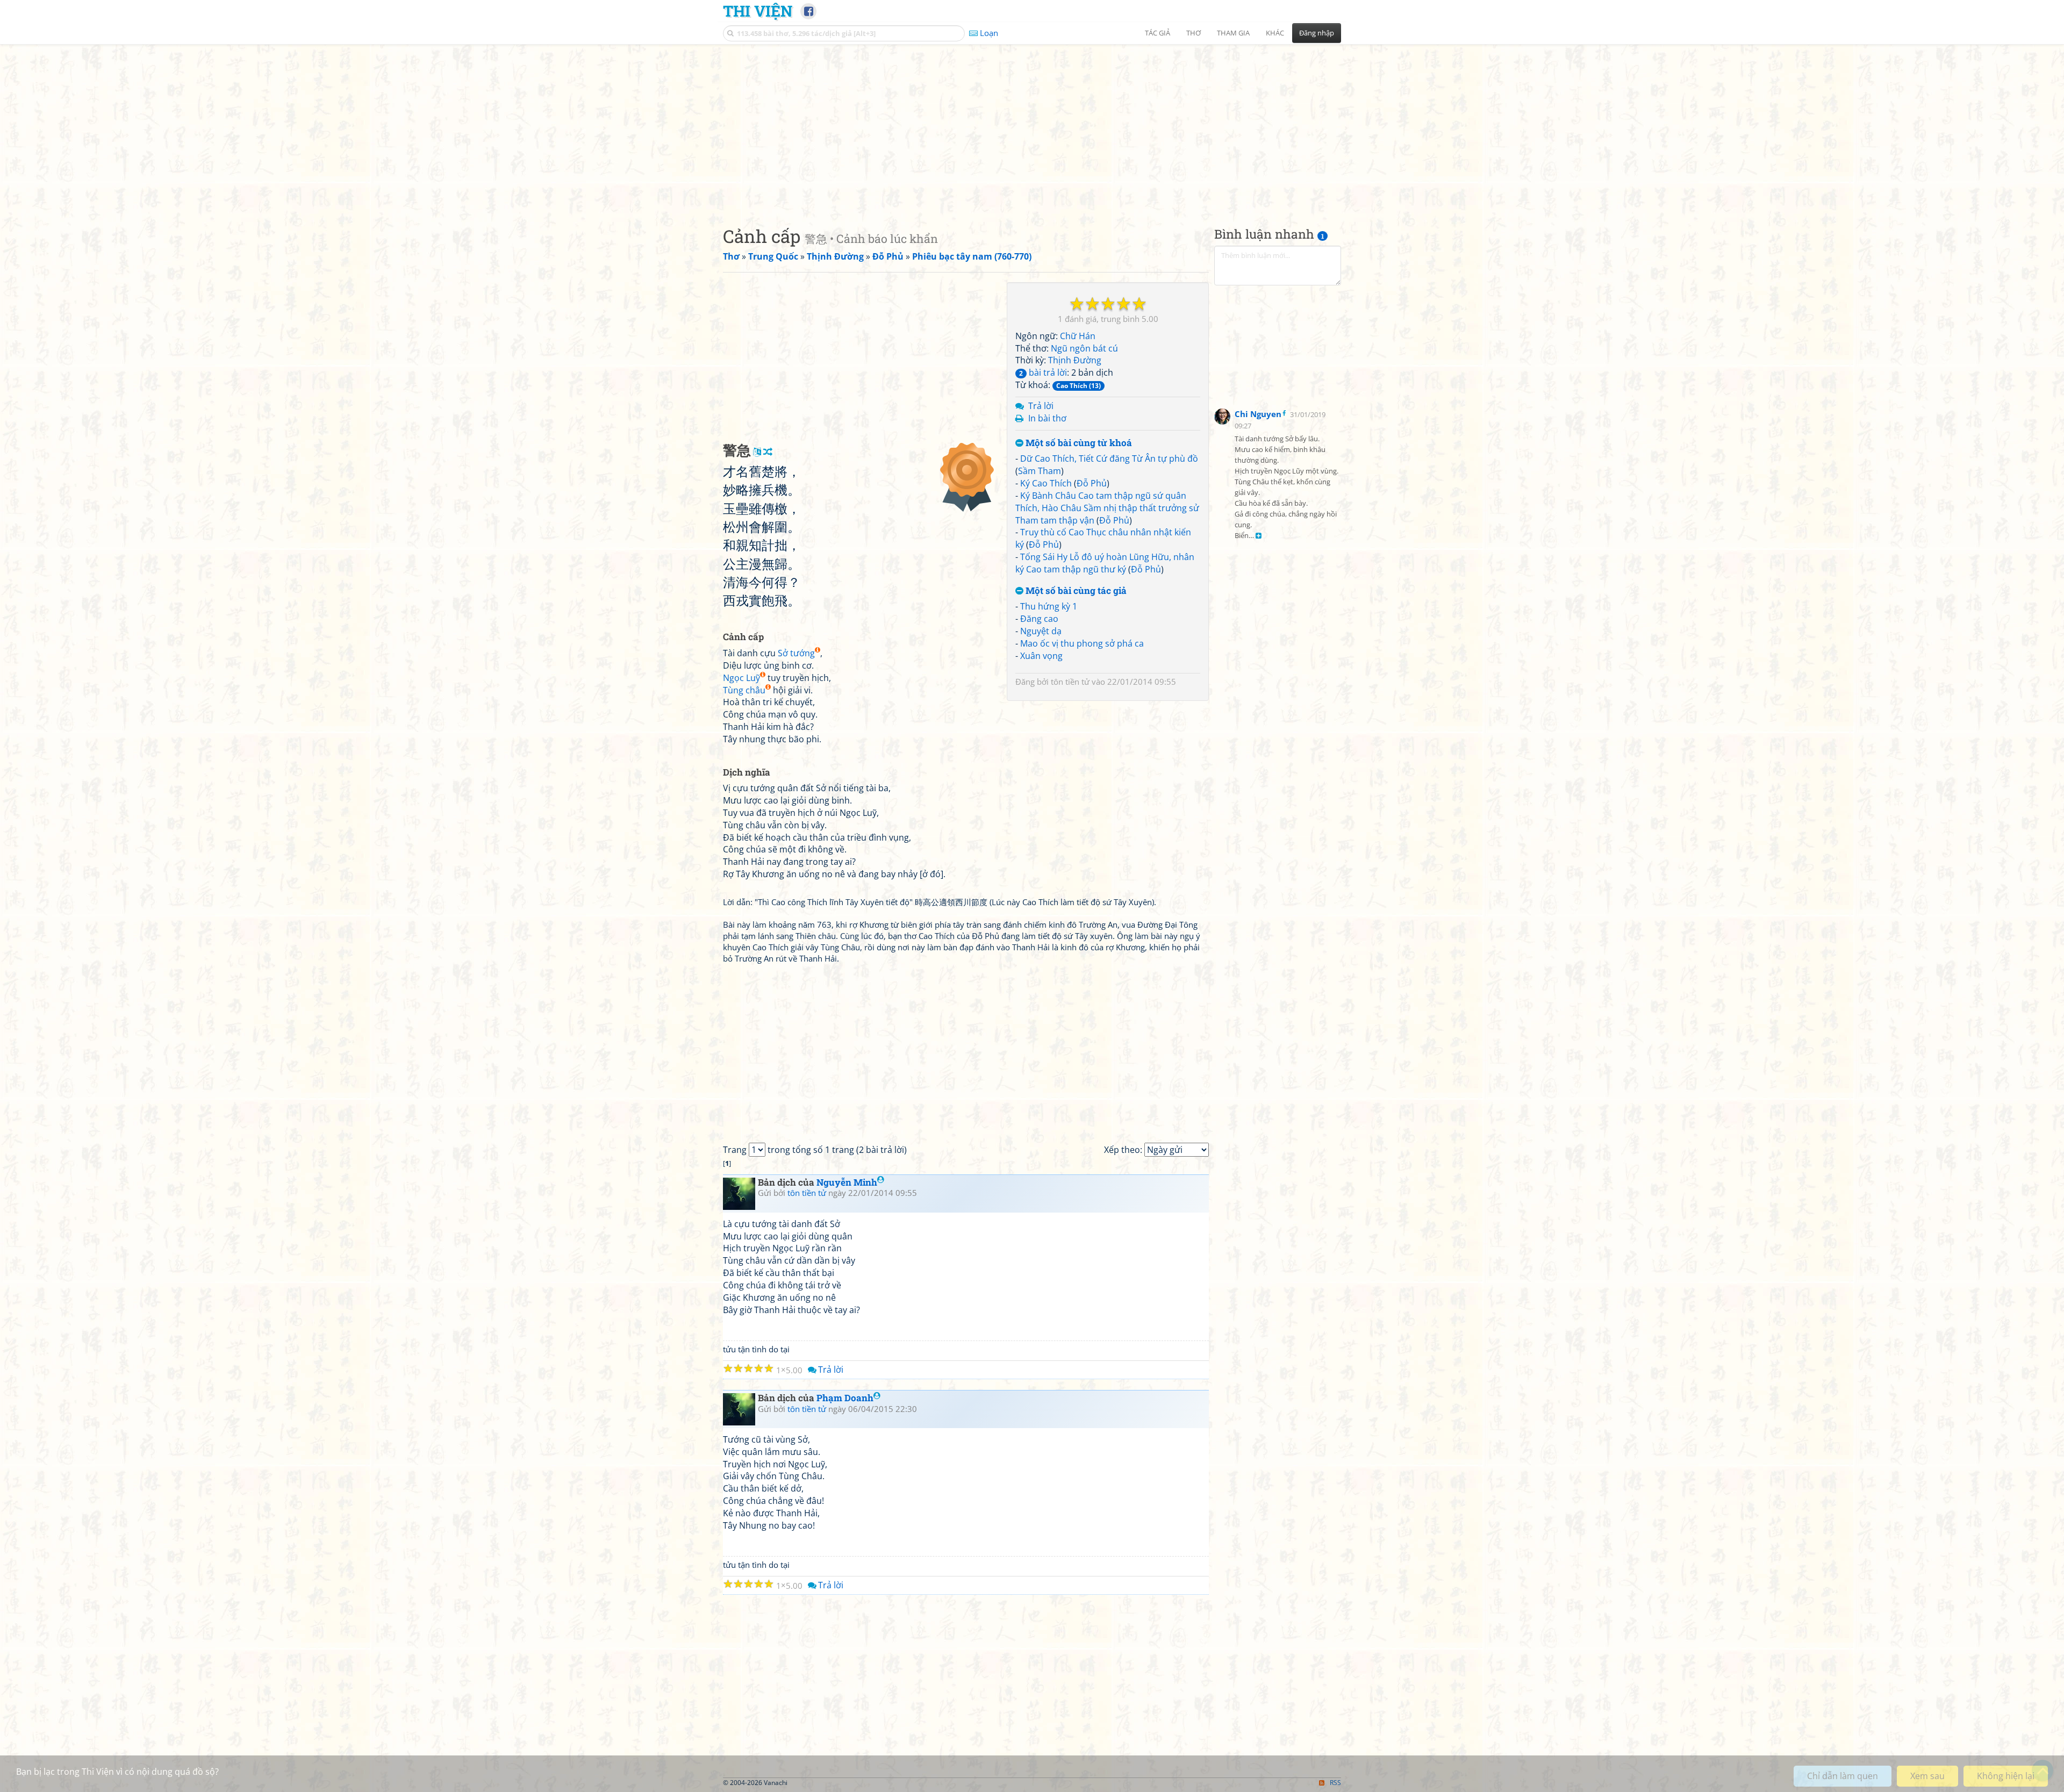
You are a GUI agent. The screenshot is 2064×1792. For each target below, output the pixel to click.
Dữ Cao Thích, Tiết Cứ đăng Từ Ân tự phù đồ (1109, 458)
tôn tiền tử (1070, 682)
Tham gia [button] (1233, 33)
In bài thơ (1047, 418)
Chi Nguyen (1258, 414)
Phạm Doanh (845, 1398)
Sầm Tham (1040, 471)
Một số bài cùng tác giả (1075, 591)
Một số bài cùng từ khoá (1078, 443)
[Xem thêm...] (1259, 536)
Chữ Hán (1078, 336)
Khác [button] (1275, 33)
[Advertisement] (1032, 126)
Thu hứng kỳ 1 (1049, 606)
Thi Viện (758, 11)
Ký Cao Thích (1046, 483)
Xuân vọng (1041, 656)
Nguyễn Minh (847, 1182)
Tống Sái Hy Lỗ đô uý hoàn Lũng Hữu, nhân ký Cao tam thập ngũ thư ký (1105, 563)
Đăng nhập (1317, 33)
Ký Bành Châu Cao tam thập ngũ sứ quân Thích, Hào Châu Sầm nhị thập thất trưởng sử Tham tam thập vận (1107, 508)
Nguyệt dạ (1041, 631)
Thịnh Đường (1075, 360)
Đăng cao (1039, 619)
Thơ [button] (1194, 33)
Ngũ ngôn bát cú (1084, 348)
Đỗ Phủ (1092, 483)
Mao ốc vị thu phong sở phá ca (1082, 643)
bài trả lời (1043, 372)
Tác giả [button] (1158, 33)
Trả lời (1041, 406)
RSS (1335, 1783)
